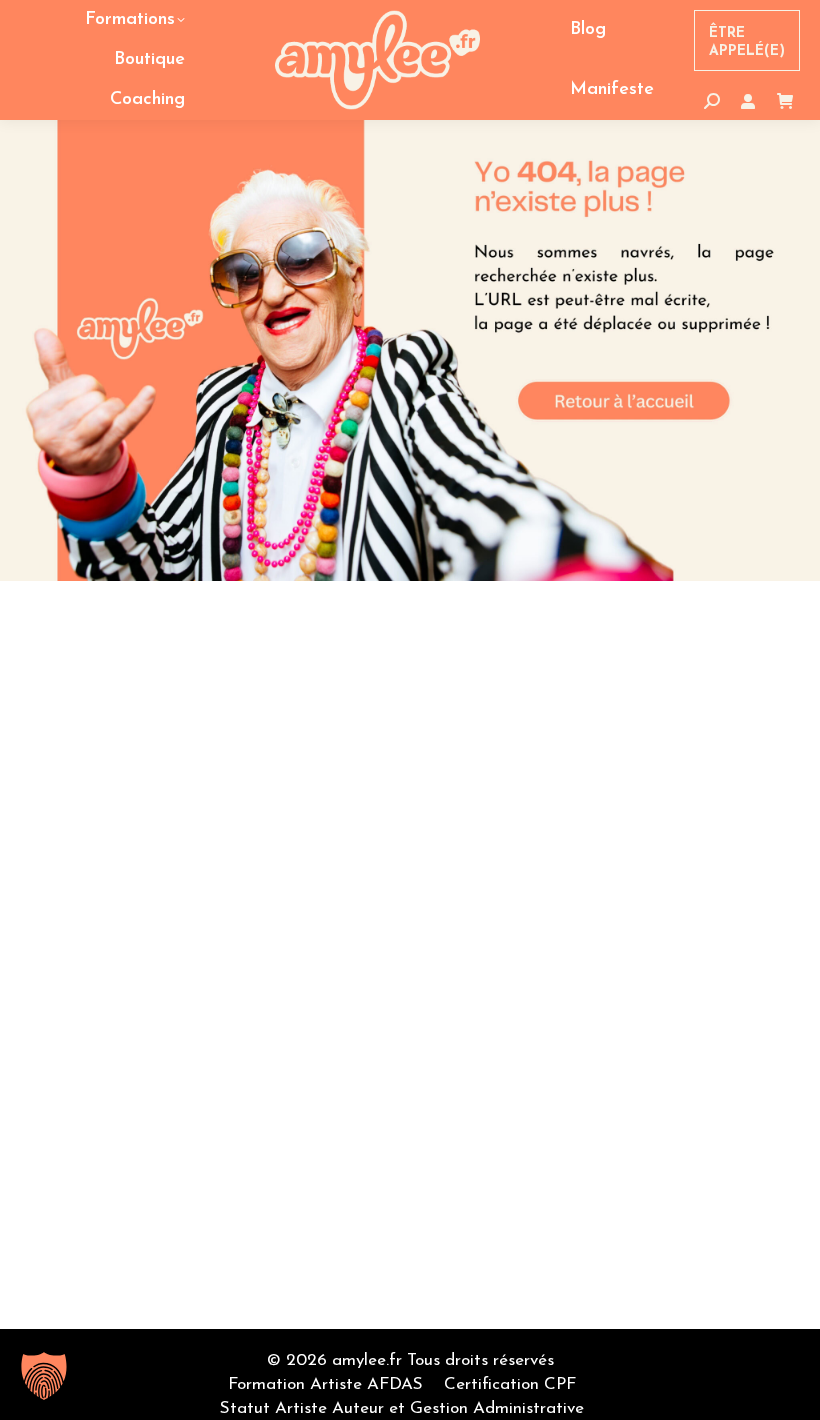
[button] (44, 1376)
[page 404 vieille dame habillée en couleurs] (410, 350)
